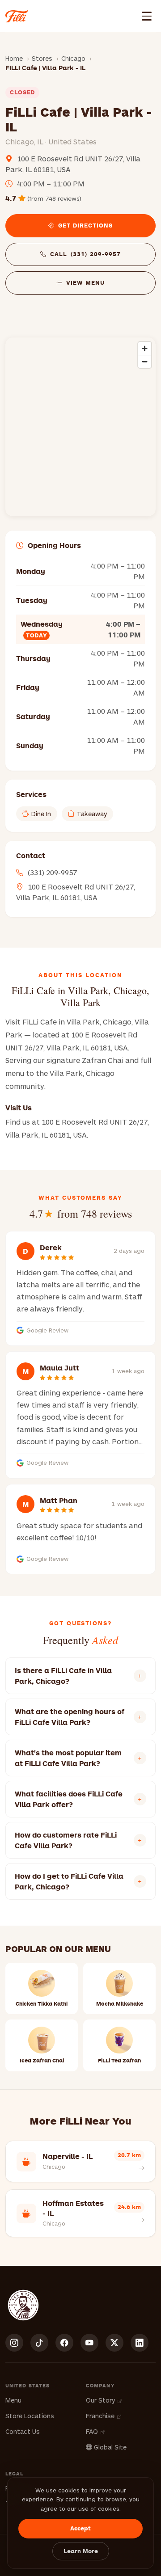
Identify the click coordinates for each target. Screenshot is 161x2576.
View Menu (85, 282)
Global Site (109, 2447)
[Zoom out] (145, 361)
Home (14, 58)
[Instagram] (14, 2343)
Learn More (81, 2551)
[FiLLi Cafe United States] (17, 16)
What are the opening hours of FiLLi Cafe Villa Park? (70, 1717)
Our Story (101, 2400)
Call (85, 254)
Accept (80, 2528)
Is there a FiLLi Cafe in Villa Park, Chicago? (63, 1676)
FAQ (93, 2431)
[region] (80, 427)
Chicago (73, 58)
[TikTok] (39, 2343)
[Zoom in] (145, 348)
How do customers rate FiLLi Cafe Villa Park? (66, 1840)
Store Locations (30, 2416)
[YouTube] (89, 2343)
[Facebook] (64, 2343)
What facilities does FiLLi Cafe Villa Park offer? (69, 1799)
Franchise (101, 2416)
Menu (13, 2400)
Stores (42, 58)
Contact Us (23, 2431)
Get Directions (86, 225)
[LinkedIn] (140, 2343)
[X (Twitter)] (114, 2343)
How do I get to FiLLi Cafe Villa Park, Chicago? (69, 1881)
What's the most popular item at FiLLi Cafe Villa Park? (68, 1758)
